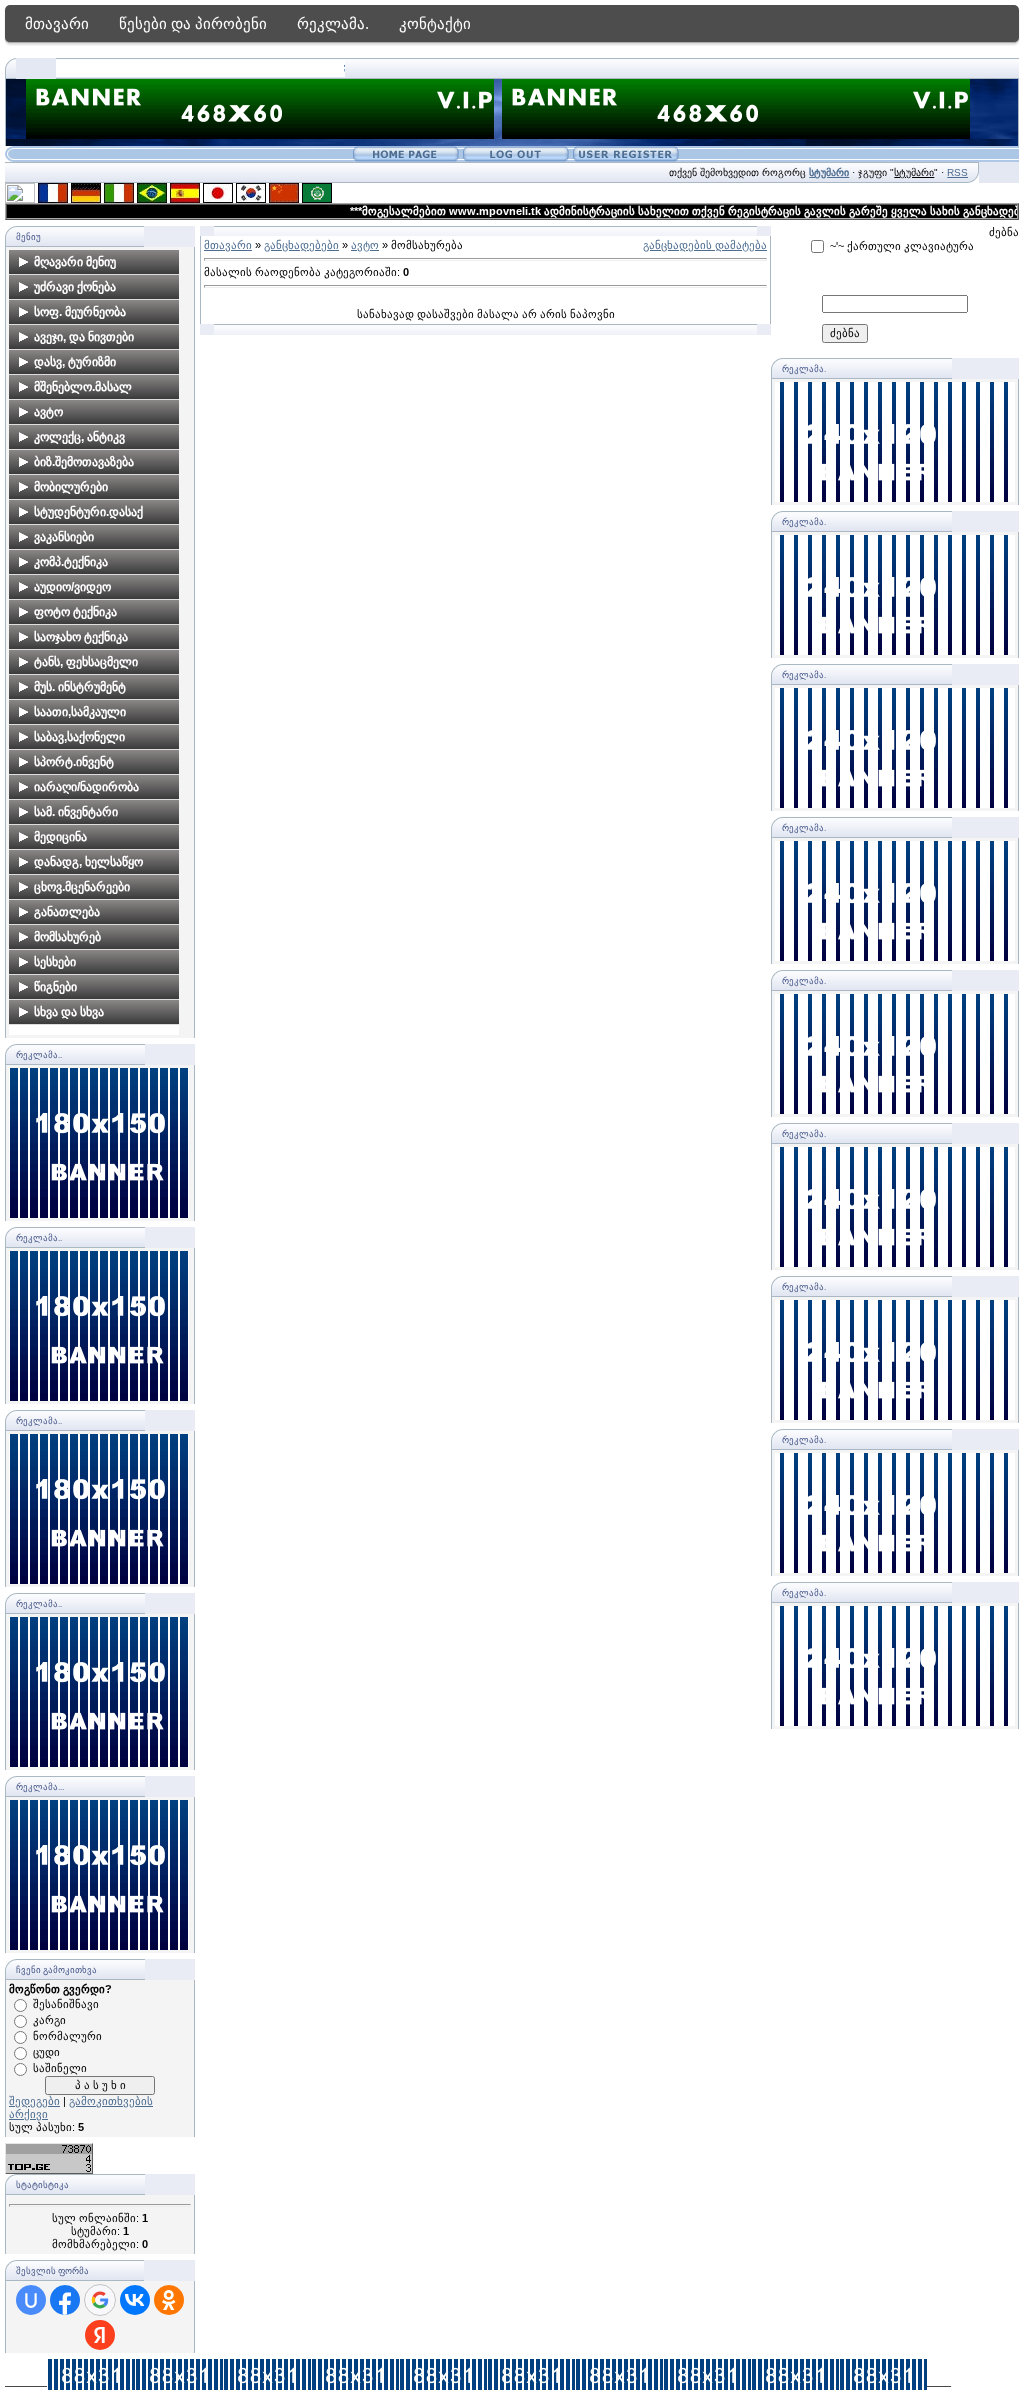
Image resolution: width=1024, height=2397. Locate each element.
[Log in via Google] (100, 2300)
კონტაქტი (435, 23)
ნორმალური (67, 2036)
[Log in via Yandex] (100, 2335)
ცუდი (46, 2052)
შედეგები (34, 2101)
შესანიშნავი (66, 2004)
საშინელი (60, 2068)
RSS (957, 172)
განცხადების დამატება (705, 245)
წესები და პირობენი (193, 23)
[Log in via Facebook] (65, 2300)
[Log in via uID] (31, 2300)
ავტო (365, 245)
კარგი (49, 2020)
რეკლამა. (333, 23)
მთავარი (57, 23)
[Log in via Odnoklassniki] (169, 2300)
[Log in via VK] (135, 2300)
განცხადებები (301, 245)
